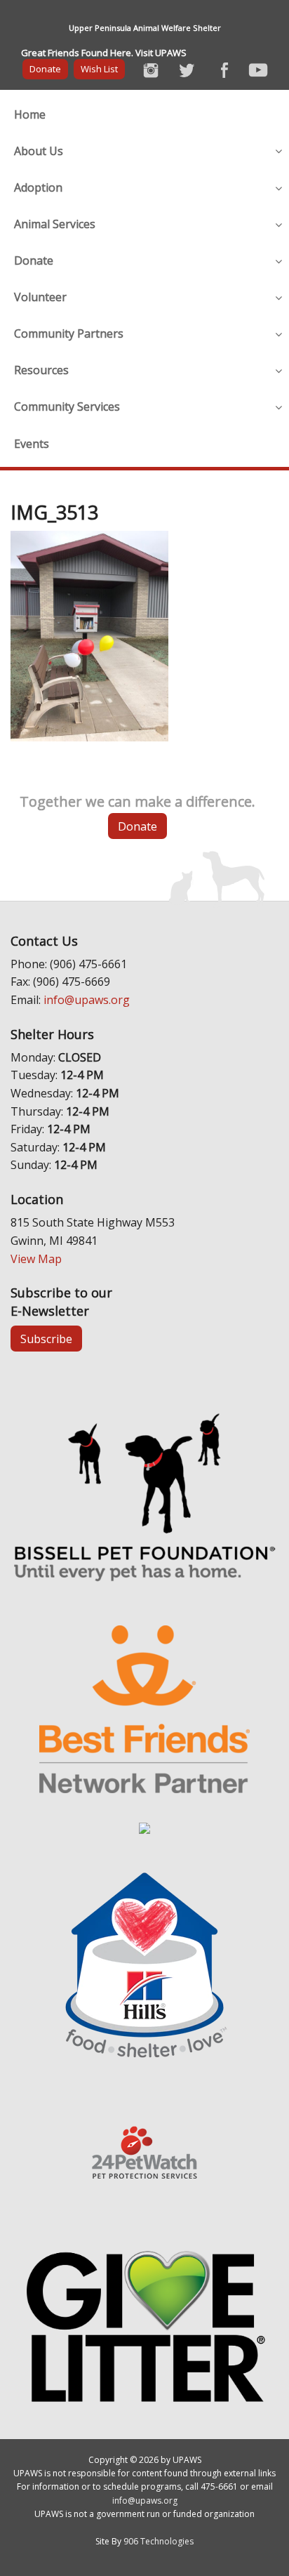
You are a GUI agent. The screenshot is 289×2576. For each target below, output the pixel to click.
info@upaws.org (87, 1000)
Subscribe (46, 1339)
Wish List (99, 69)
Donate (45, 69)
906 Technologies (159, 2541)
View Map (36, 1259)
